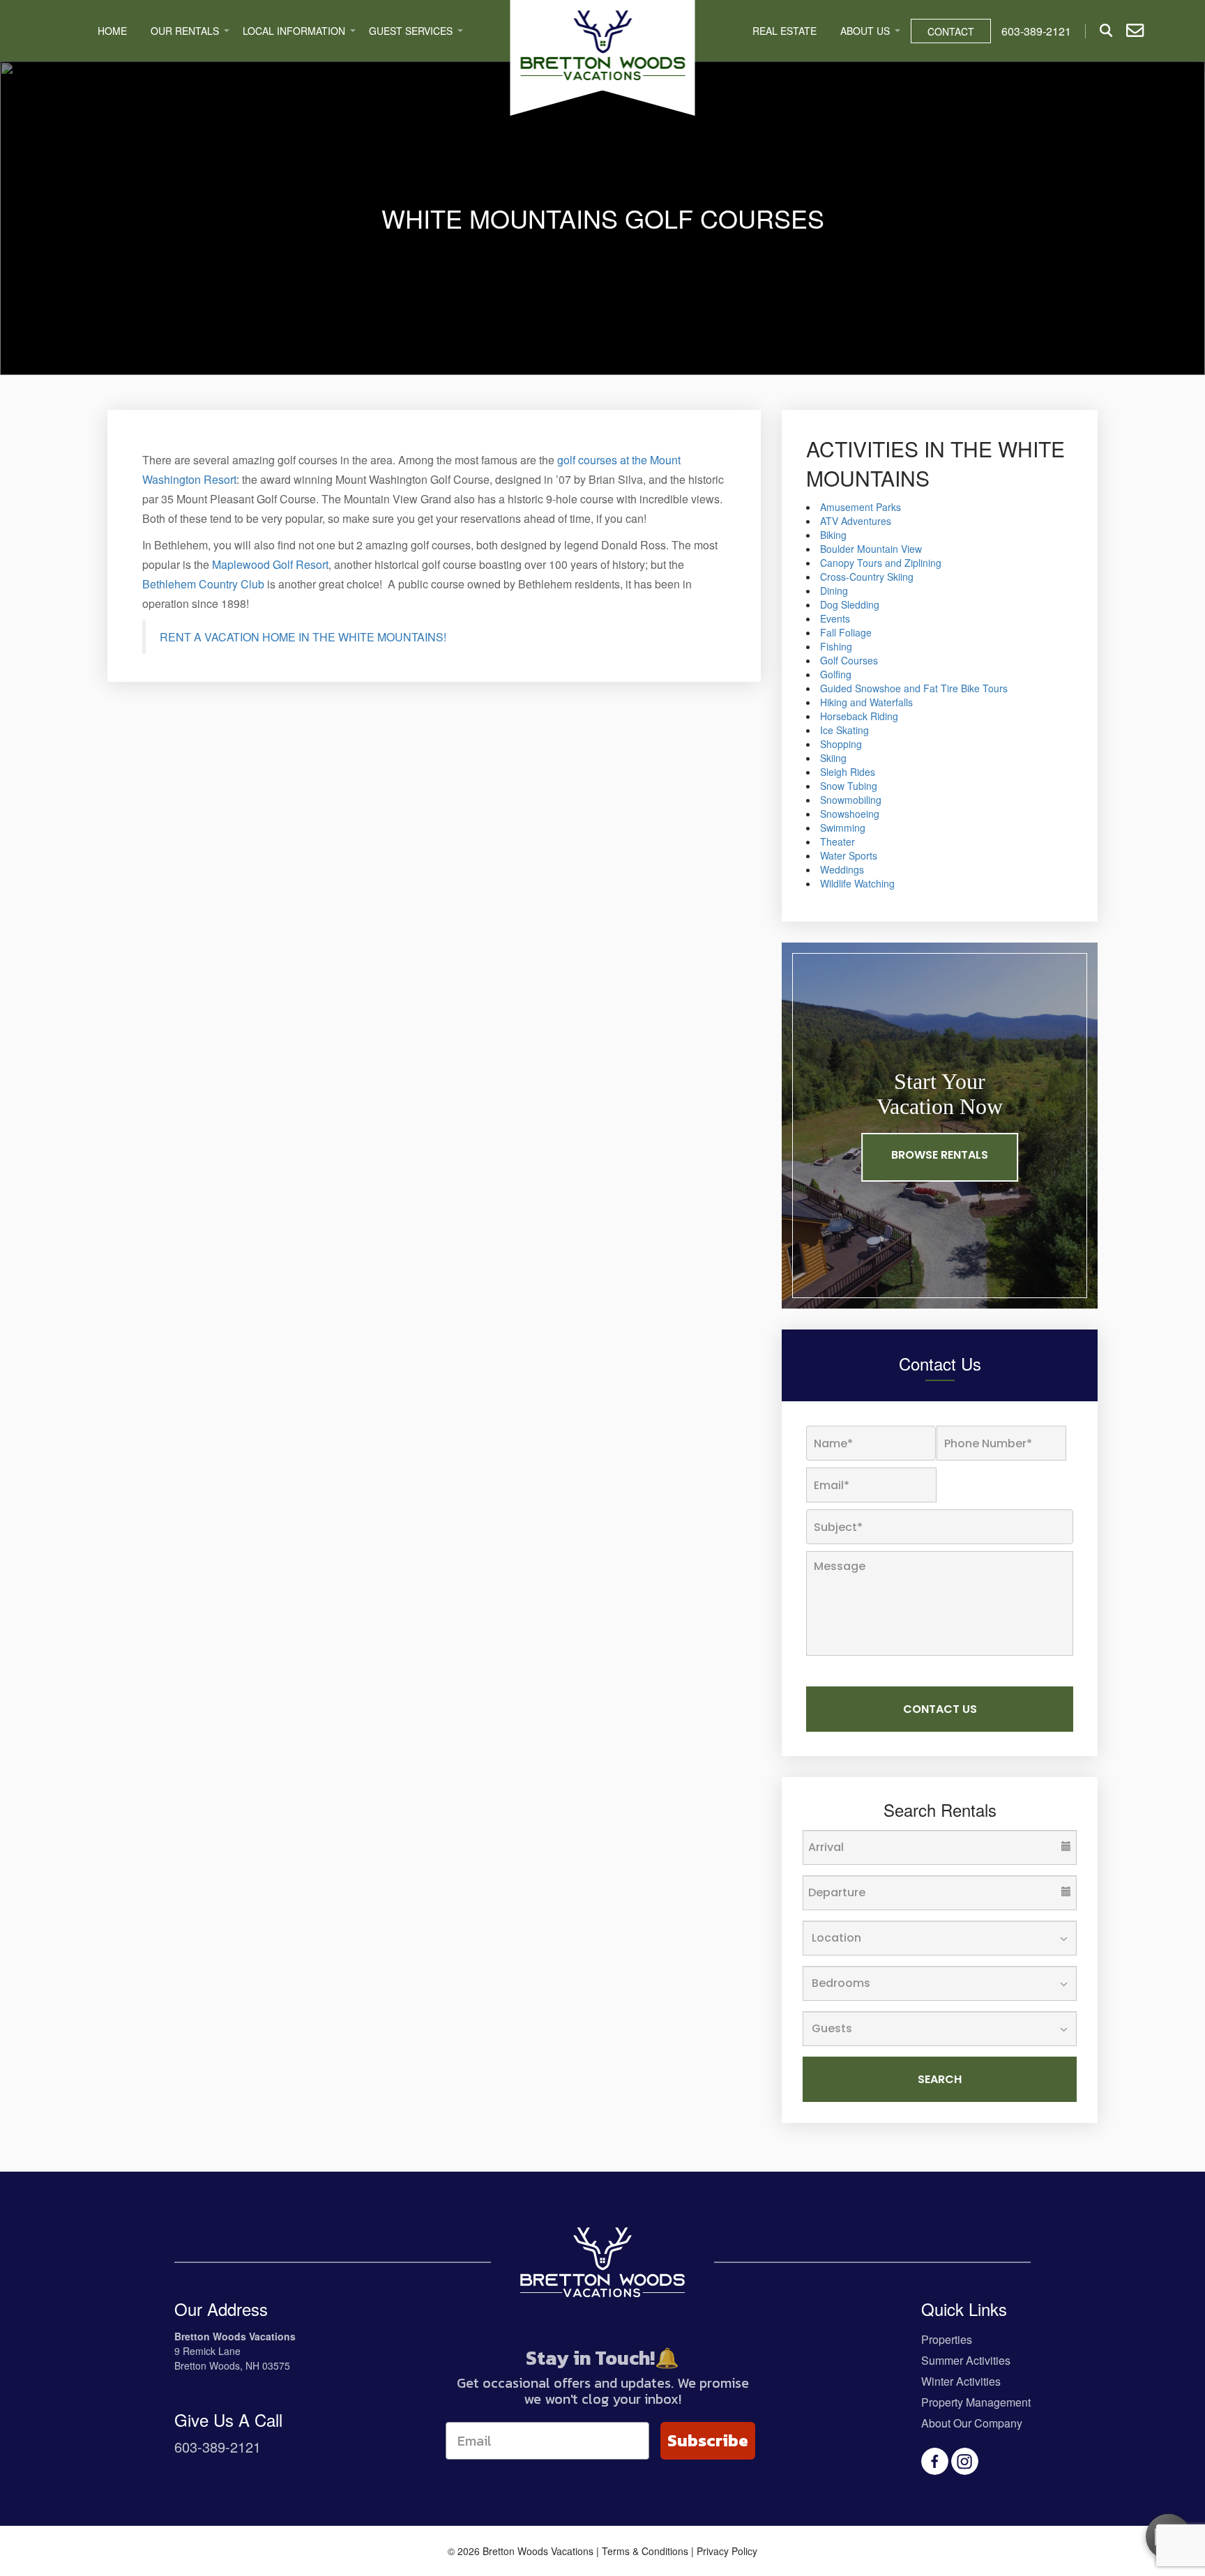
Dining (834, 590)
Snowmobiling (851, 800)
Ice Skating (844, 730)
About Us (865, 31)
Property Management (976, 2402)
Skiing (833, 758)
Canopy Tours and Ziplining (881, 563)
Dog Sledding (850, 604)
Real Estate (785, 31)
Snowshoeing (850, 814)
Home (112, 31)
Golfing (836, 674)
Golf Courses (849, 660)
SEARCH (940, 2079)
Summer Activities (966, 2360)
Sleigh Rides (848, 772)
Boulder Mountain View (871, 549)
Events (835, 618)
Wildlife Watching (857, 883)
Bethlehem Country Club (203, 584)
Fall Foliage (846, 632)
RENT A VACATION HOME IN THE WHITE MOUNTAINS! (303, 637)
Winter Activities (961, 2381)
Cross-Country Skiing (867, 577)
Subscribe (708, 2440)
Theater (838, 841)
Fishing (836, 646)
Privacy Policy (727, 2551)
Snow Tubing (849, 786)
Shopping (841, 744)
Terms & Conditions (645, 2551)
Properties (947, 2339)
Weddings (842, 869)
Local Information (294, 31)
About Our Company (972, 2423)
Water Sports (849, 855)
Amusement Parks (861, 507)
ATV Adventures (856, 521)
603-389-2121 (218, 2447)
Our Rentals (185, 31)
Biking (833, 535)
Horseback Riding (859, 716)
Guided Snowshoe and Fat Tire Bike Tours (914, 688)
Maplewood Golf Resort (270, 564)
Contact (951, 31)
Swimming (843, 828)
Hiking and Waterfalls (866, 702)
